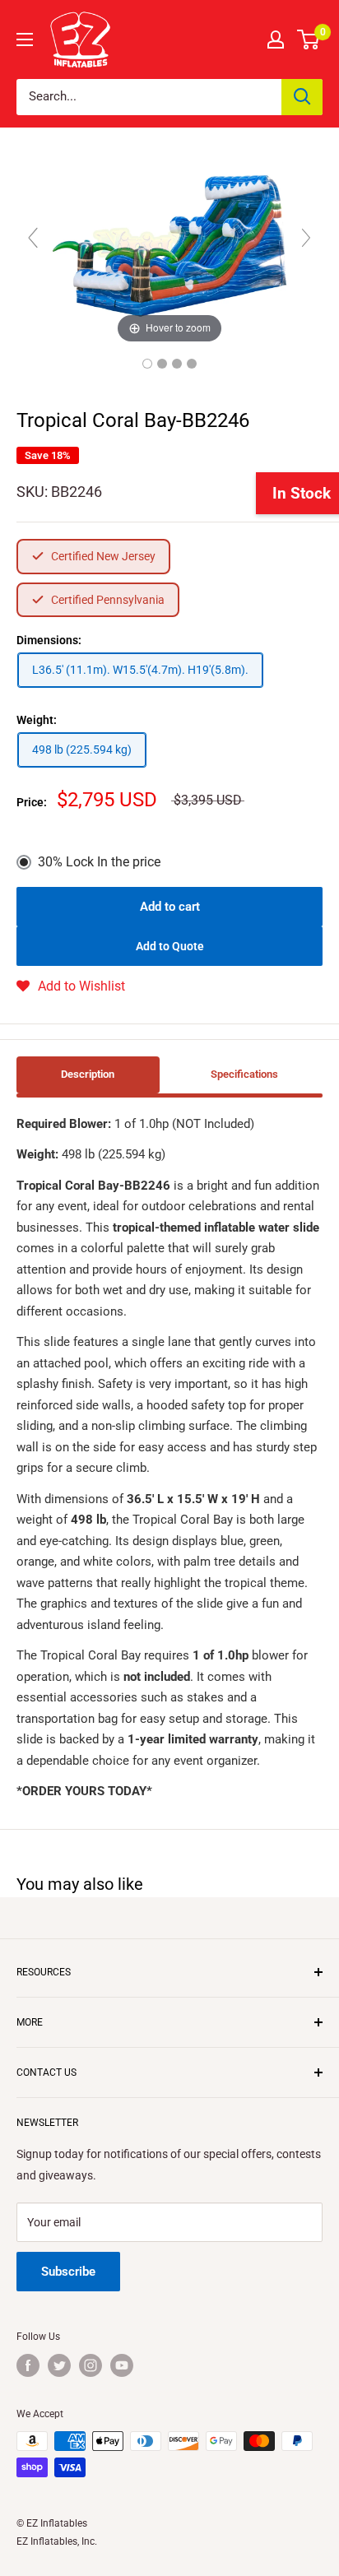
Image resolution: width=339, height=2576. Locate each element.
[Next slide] (306, 238)
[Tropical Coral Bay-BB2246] (147, 364)
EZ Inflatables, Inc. (57, 2541)
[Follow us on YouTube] (122, 2365)
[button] (71, 986)
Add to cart (170, 907)
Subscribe (68, 2272)
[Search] (302, 97)
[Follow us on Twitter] (59, 2365)
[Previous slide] (33, 238)
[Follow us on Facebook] (28, 2365)
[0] (309, 39)
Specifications (244, 1074)
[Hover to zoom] (169, 245)
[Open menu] (25, 39)
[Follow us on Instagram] (91, 2365)
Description (88, 1074)
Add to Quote (170, 946)
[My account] (276, 39)
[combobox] (149, 97)
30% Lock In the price (99, 862)
